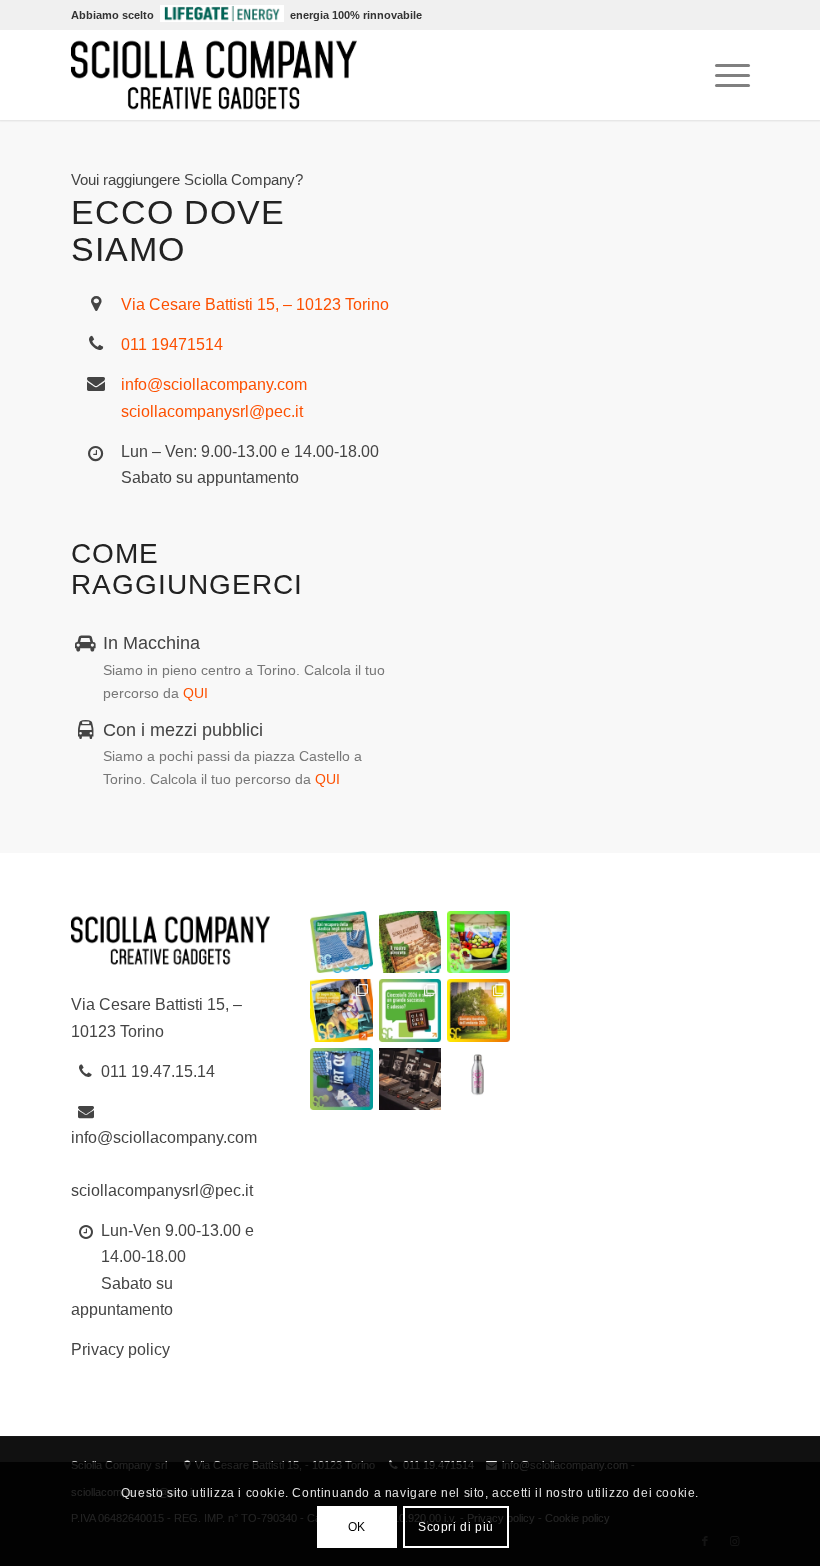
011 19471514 (172, 344)
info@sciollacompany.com (214, 384)
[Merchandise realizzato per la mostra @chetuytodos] (410, 1079)
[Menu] (722, 75)
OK (357, 1527)
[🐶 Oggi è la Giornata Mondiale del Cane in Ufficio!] (341, 1010)
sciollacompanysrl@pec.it (212, 411)
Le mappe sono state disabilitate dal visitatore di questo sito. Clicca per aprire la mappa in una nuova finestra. (615, 522)
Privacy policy (120, 1349)
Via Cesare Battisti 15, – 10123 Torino (255, 304)
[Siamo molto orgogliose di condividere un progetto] (341, 942)
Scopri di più (456, 1527)
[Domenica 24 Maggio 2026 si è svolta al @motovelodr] (341, 1079)
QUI (195, 693)
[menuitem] (722, 75)
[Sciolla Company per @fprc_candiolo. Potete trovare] (478, 1079)
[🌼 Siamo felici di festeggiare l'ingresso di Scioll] (410, 942)
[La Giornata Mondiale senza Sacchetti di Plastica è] (478, 942)
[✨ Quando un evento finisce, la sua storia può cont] (410, 1010)
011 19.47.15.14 (158, 1071)
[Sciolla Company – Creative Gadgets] (214, 75)
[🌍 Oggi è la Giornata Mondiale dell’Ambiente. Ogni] (478, 1010)
